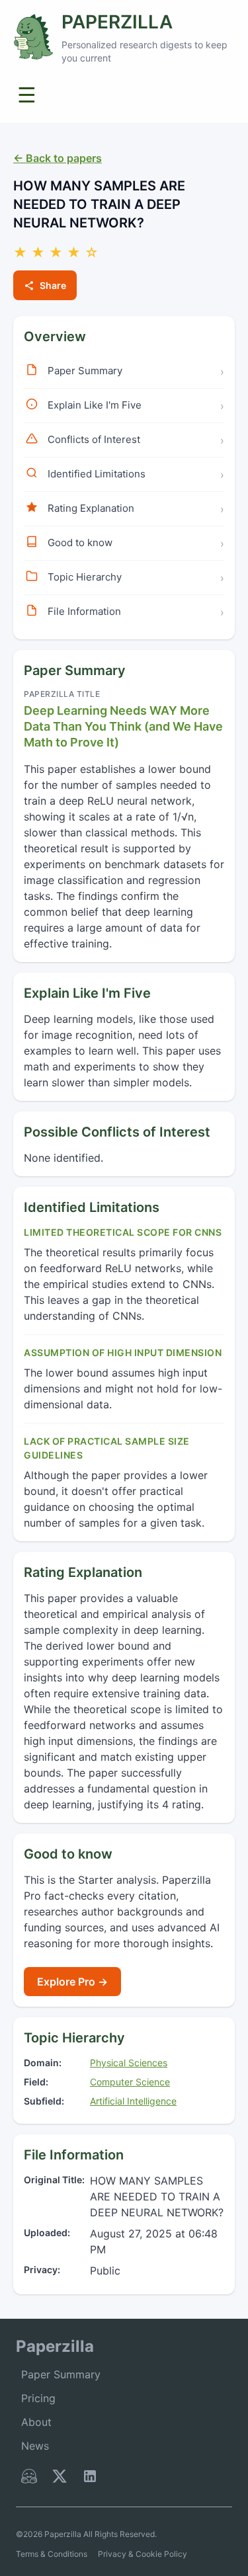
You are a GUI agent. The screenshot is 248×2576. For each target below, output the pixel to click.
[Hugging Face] (29, 2479)
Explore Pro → (72, 1982)
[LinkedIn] (90, 2479)
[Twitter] (60, 2479)
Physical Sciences (129, 2063)
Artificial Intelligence (133, 2101)
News (35, 2446)
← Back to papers (58, 158)
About (36, 2422)
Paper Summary (61, 2374)
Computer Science (130, 2082)
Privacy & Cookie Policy (143, 2554)
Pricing (38, 2398)
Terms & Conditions (52, 2554)
